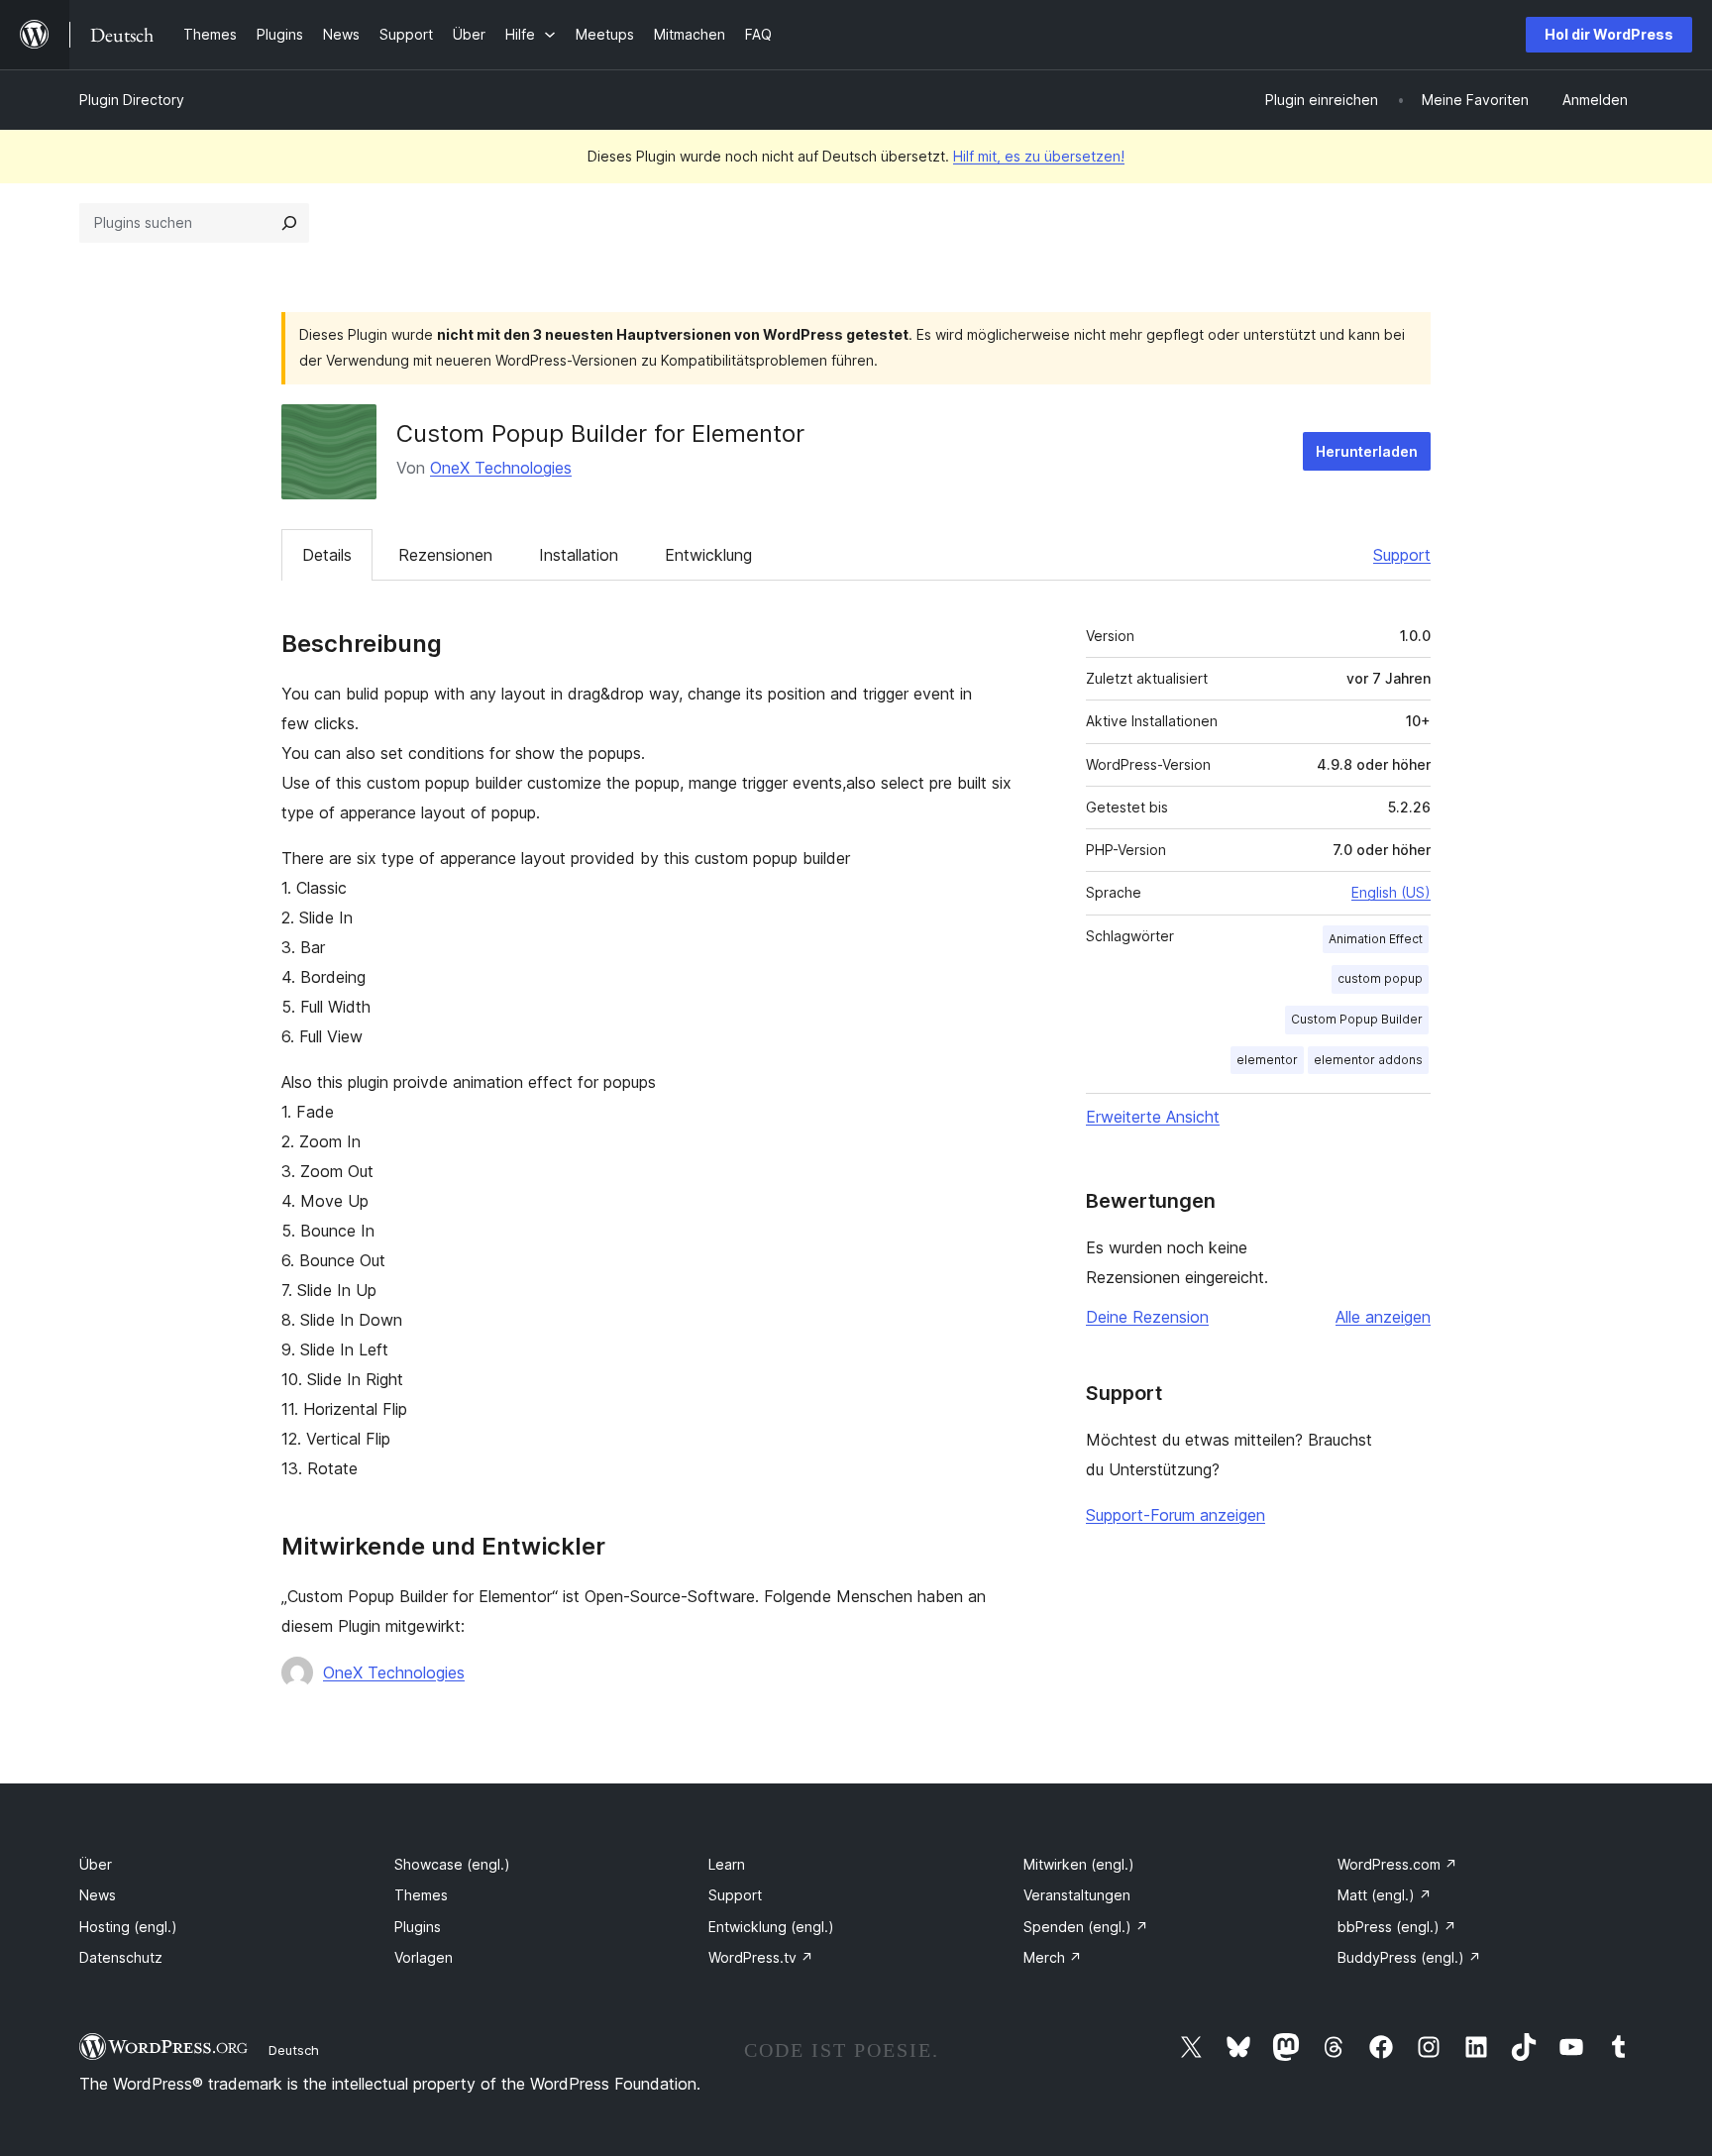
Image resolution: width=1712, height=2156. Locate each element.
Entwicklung (708, 555)
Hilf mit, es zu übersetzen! (1039, 156)
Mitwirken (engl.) (1079, 1864)
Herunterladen (1367, 451)
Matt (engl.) (1385, 1895)
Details (327, 555)
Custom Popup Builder (1357, 1019)
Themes (421, 1895)
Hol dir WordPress (1609, 34)
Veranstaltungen (1077, 1895)
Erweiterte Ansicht (1153, 1117)
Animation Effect (1376, 939)
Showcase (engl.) (452, 1864)
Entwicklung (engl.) (771, 1927)
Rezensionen (445, 555)
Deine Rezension (1147, 1317)
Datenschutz (121, 1957)
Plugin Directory (132, 100)
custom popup (1380, 978)
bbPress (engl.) (1397, 1927)
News (98, 1895)
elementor (1267, 1060)
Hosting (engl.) (128, 1927)
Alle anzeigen (1383, 1317)
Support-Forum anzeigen (1176, 1515)
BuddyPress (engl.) (1409, 1957)
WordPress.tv (761, 1957)
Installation (579, 555)
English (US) (1391, 892)
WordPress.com (1397, 1864)
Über (96, 1864)
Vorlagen (424, 1957)
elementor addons (1368, 1060)
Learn (727, 1864)
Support (1402, 555)
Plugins (418, 1927)
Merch (1053, 1957)
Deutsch (294, 2050)
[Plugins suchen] (289, 223)
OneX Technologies (501, 468)
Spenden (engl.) (1086, 1927)
